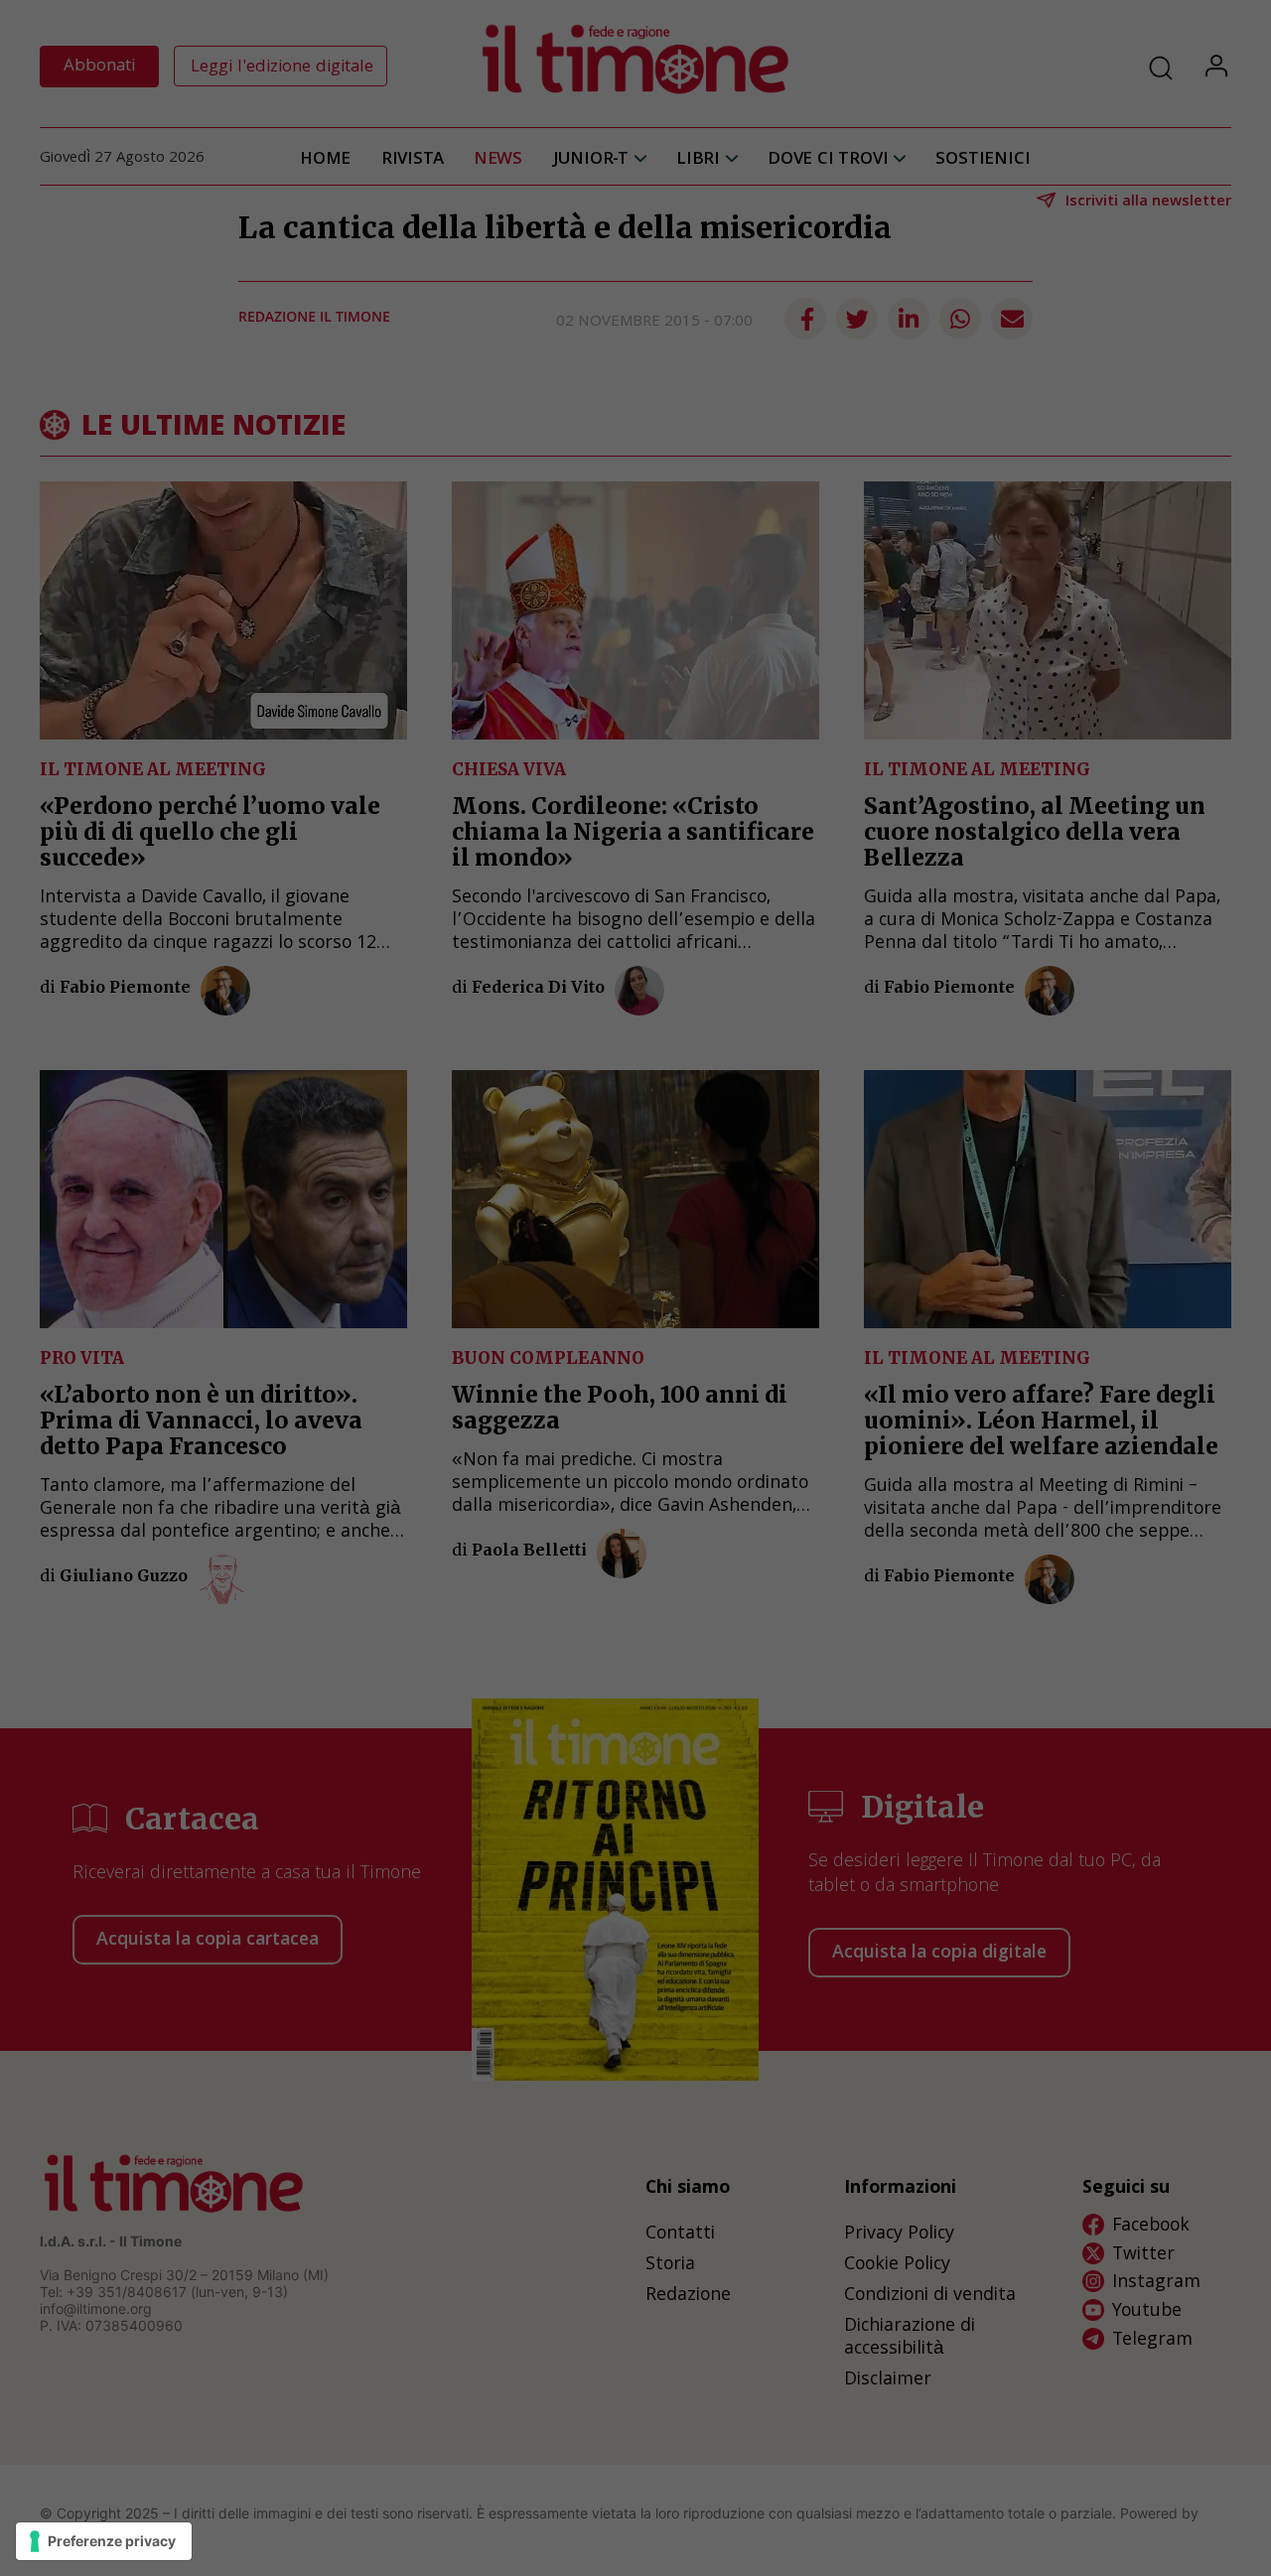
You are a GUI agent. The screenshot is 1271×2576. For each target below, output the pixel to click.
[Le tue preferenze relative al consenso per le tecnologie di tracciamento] (104, 2541)
